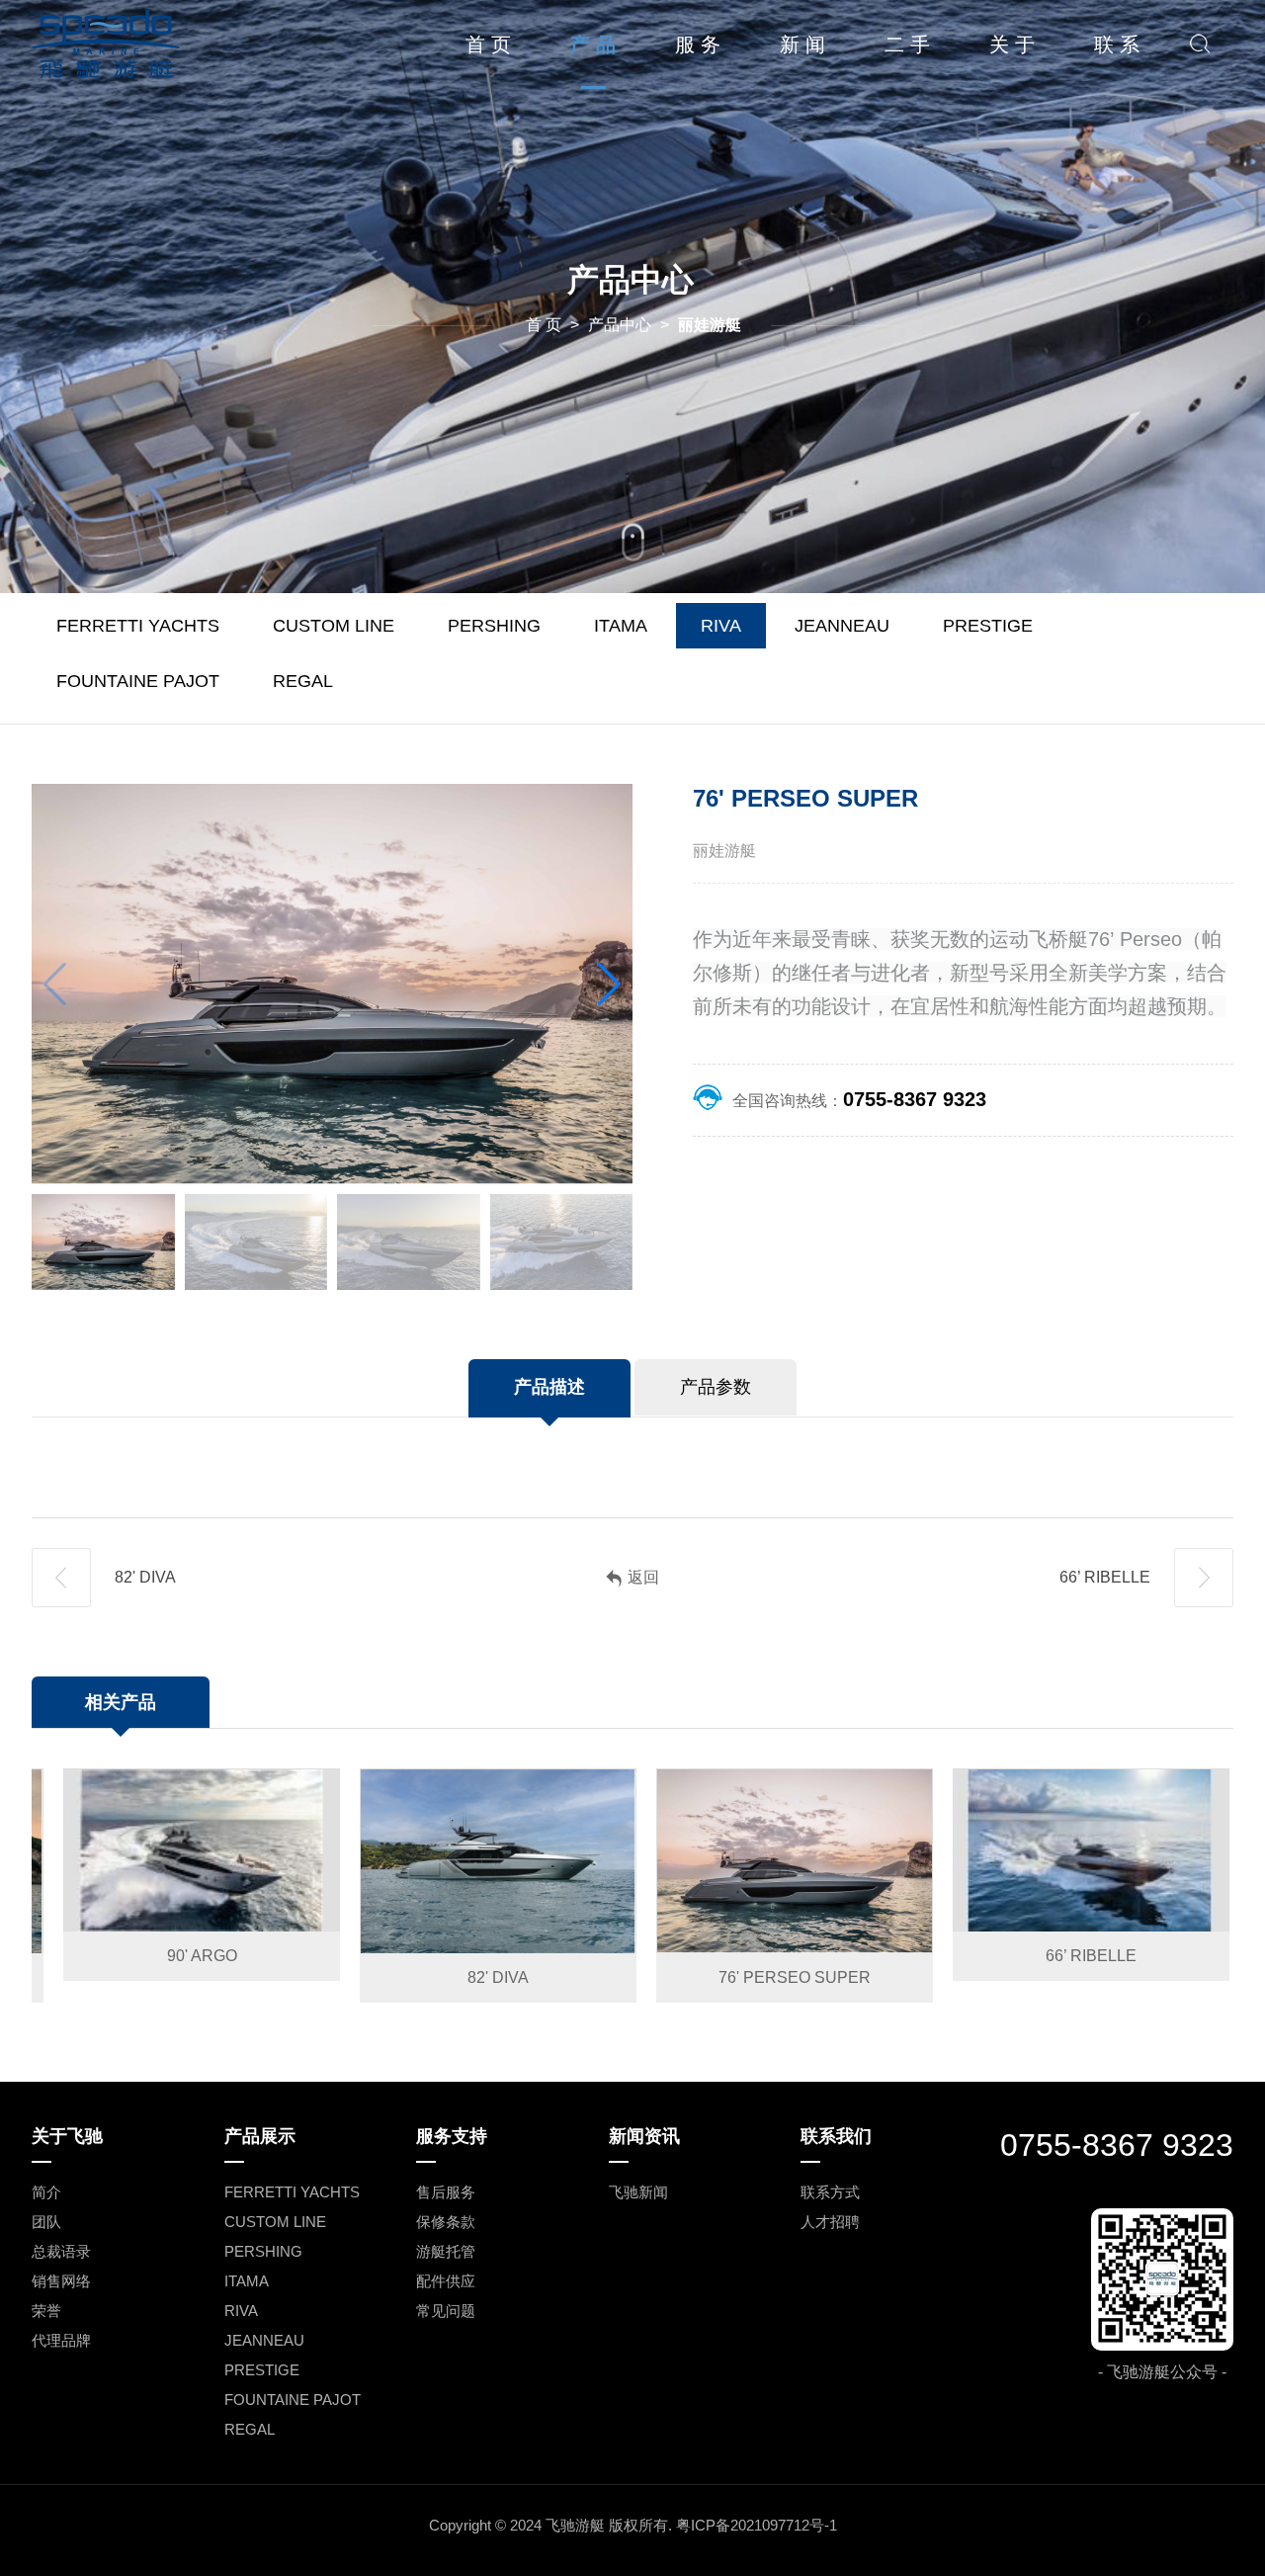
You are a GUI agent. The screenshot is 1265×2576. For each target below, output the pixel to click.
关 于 (1012, 44)
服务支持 (452, 2136)
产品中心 (620, 325)
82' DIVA (143, 1577)
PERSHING (494, 626)
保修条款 (446, 2222)
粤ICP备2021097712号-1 (757, 2525)
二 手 (907, 44)
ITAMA (621, 626)
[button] (609, 985)
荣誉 (46, 2311)
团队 (46, 2222)
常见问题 (446, 2311)
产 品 (593, 44)
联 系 (1117, 44)
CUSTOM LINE (334, 626)
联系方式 (830, 2192)
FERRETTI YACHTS (138, 626)
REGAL (303, 681)
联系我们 (836, 2136)
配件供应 (446, 2281)
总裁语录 (61, 2251)
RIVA (721, 626)
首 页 (488, 44)
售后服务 (446, 2192)
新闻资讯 (644, 2136)
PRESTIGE (988, 626)
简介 (46, 2192)
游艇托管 (446, 2251)
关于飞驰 (67, 2136)
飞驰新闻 (638, 2192)
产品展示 (260, 2136)
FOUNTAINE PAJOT (138, 681)
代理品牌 (61, 2340)
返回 (643, 1577)
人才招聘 (830, 2222)
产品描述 (549, 1387)
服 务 (698, 44)
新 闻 (802, 44)
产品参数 (716, 1387)
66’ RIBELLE (1107, 1577)
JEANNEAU (842, 626)
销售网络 (61, 2281)
